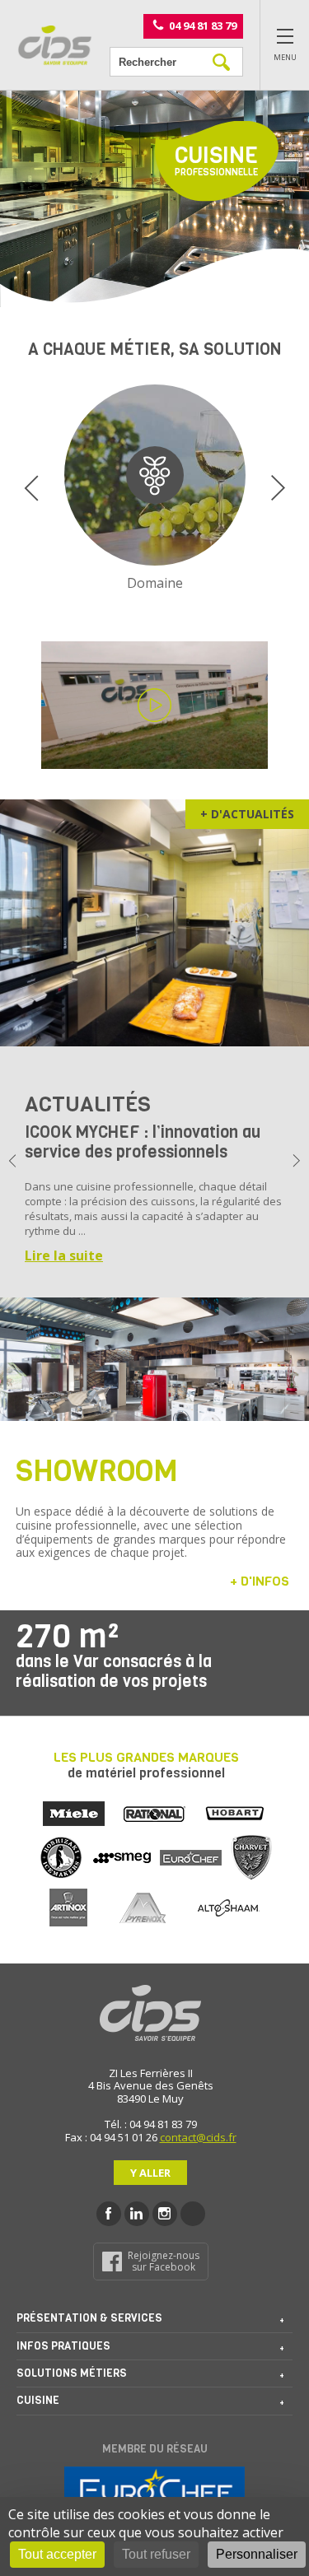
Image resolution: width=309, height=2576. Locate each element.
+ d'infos (260, 1581)
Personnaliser (257, 2554)
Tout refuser (156, 2554)
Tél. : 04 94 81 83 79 (151, 2124)
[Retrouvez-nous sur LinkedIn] (137, 2214)
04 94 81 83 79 (203, 25)
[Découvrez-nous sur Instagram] (165, 2214)
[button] (31, 488)
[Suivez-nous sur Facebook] (109, 2214)
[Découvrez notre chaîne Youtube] (193, 2214)
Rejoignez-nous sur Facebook (164, 2261)
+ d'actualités (247, 814)
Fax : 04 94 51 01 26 (111, 2137)
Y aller (150, 2173)
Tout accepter (57, 2554)
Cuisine (38, 2400)
